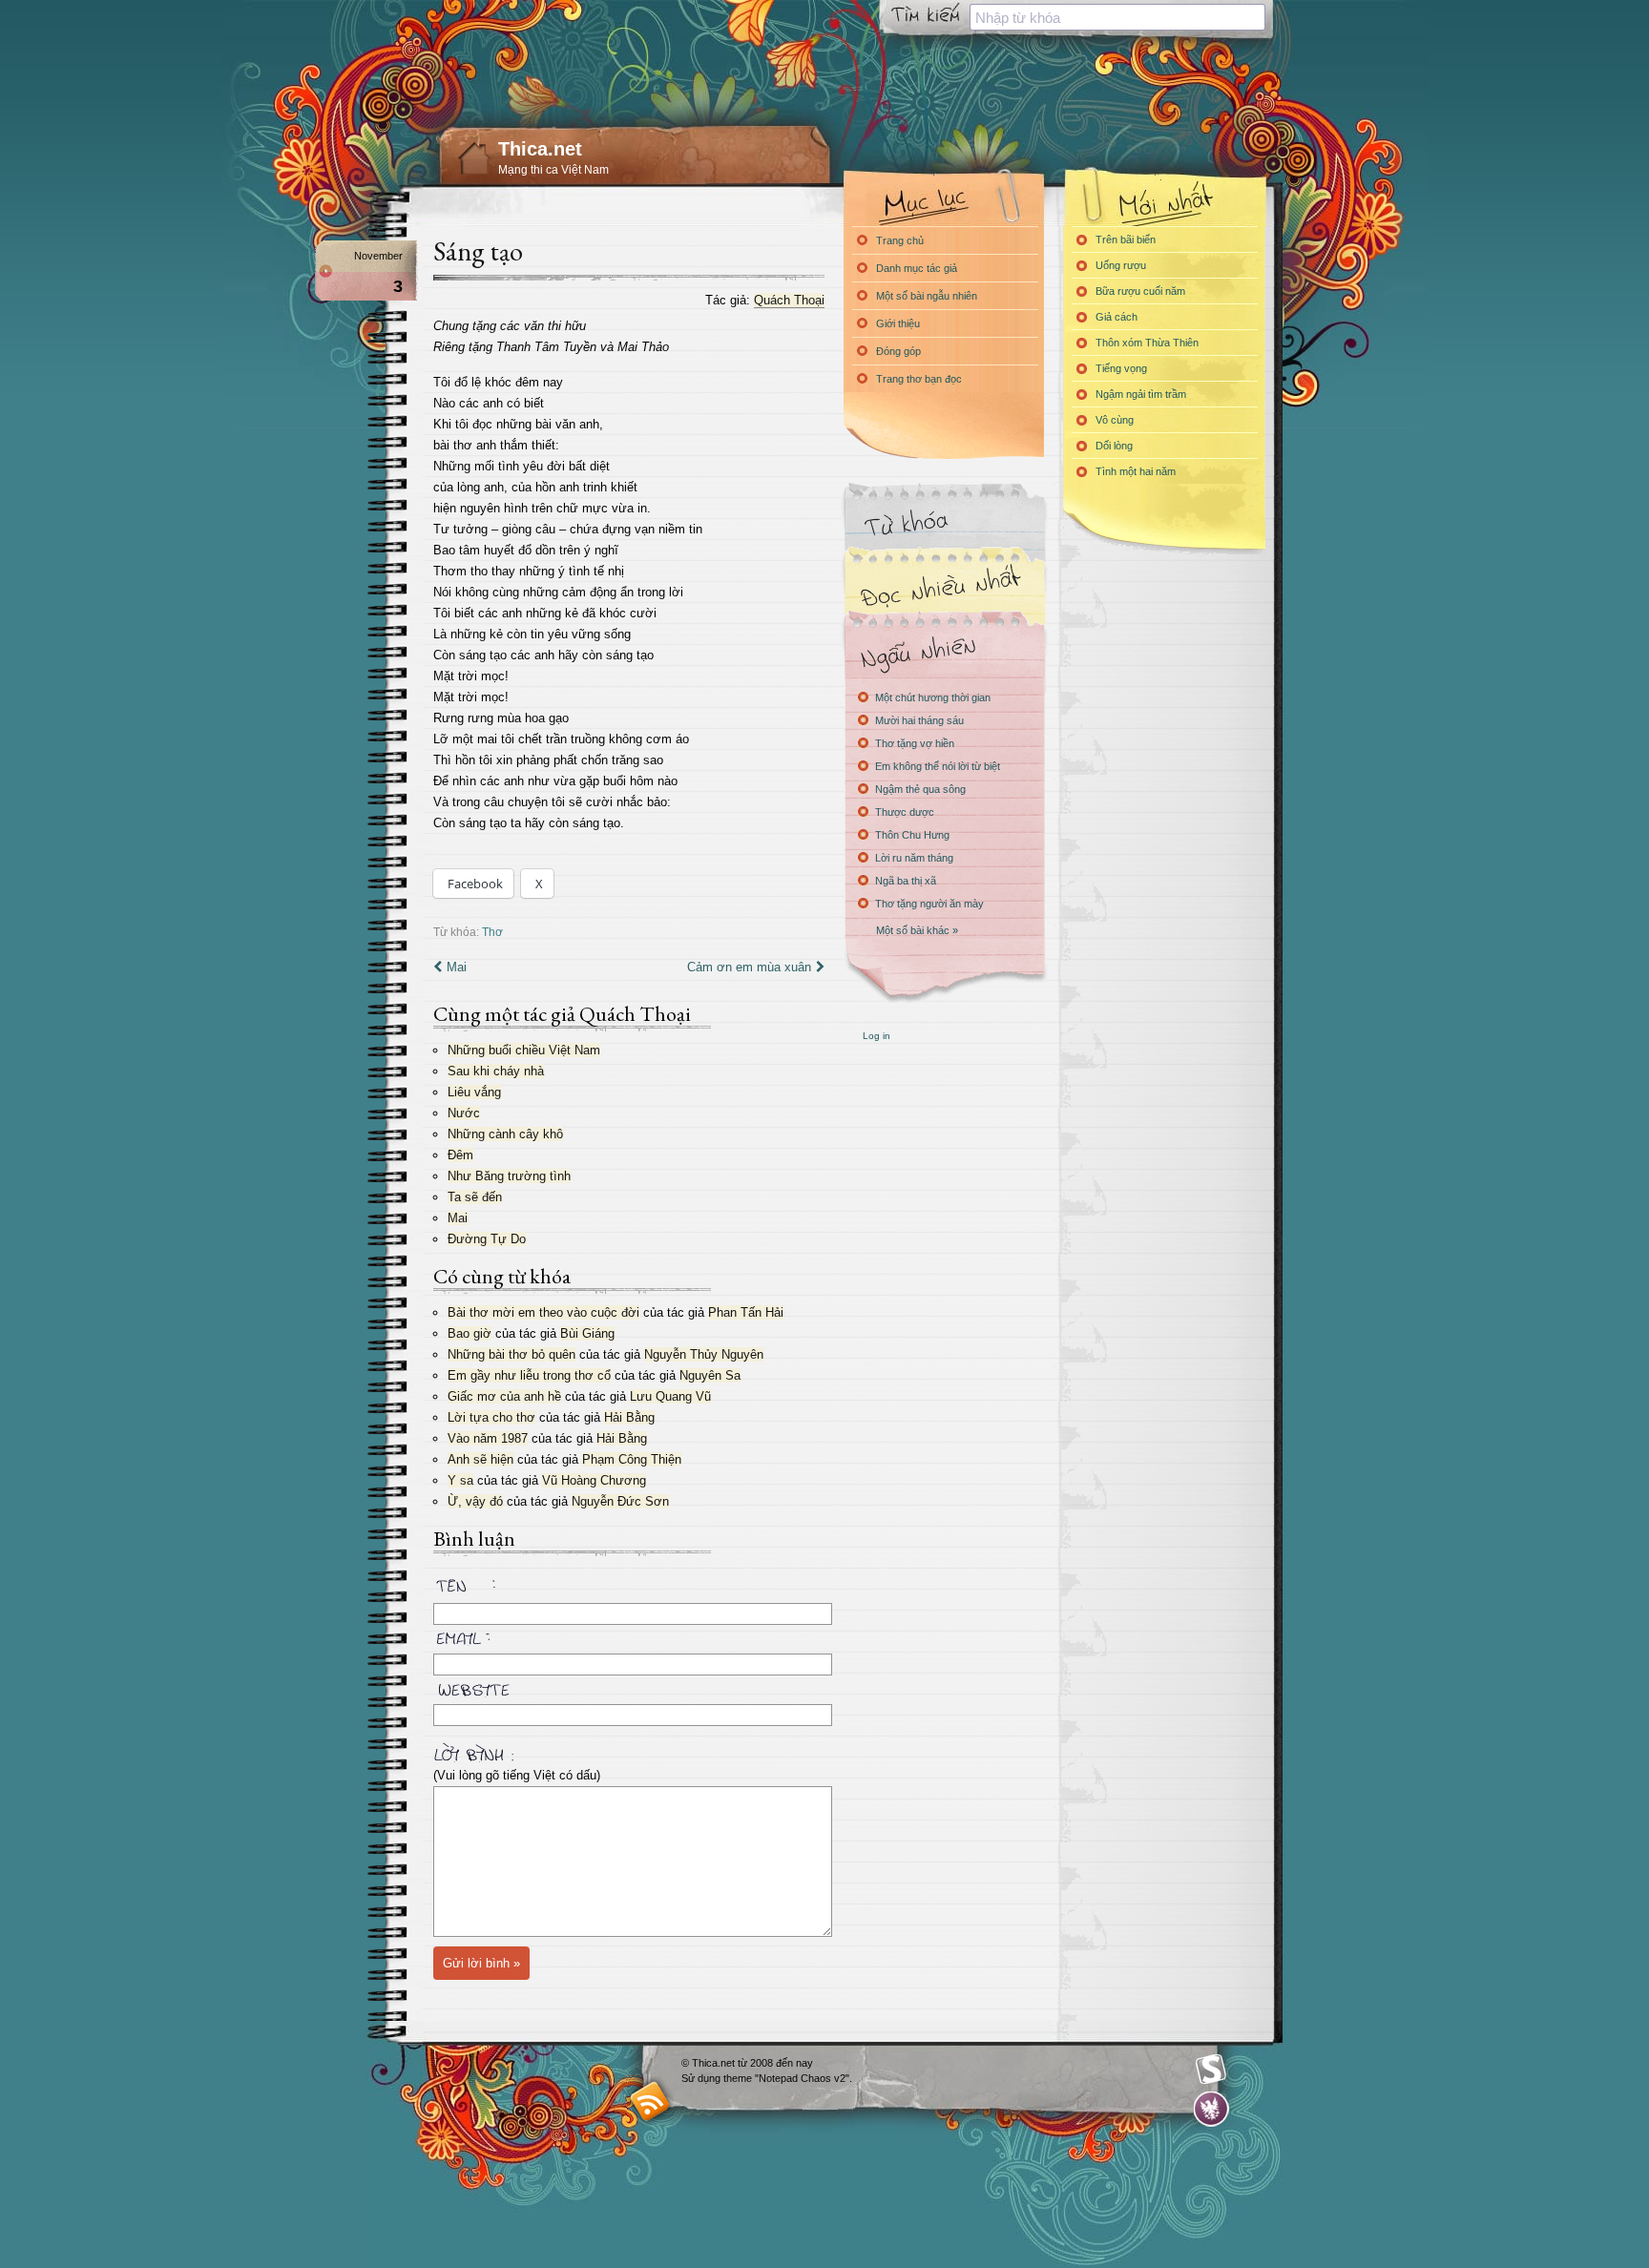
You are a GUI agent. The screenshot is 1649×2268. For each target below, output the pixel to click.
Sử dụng (702, 2078)
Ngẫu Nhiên (944, 651)
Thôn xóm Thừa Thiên (1147, 343)
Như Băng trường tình (509, 1176)
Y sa (460, 1480)
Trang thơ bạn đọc (919, 379)
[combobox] (1117, 17)
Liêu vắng (474, 1092)
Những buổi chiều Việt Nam (524, 1050)
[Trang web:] (629, 1686)
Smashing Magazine (1211, 2070)
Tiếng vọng (1121, 368)
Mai (457, 967)
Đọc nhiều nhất (944, 587)
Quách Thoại (789, 300)
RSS (650, 2101)
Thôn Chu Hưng (912, 835)
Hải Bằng (629, 1417)
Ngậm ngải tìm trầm (1141, 394)
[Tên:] (629, 1589)
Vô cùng (1115, 420)
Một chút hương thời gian (933, 697)
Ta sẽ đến (475, 1197)
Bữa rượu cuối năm (1140, 291)
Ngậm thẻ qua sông (920, 789)
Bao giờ (470, 1333)
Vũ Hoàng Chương (594, 1480)
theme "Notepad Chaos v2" (786, 2078)
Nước (464, 1113)
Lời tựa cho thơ (491, 1417)
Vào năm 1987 (488, 1438)
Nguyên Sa (710, 1375)
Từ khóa (944, 523)
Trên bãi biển (1126, 239)
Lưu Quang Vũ (670, 1396)
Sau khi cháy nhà (496, 1071)
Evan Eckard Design (1211, 2109)
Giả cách (1117, 317)
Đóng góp (898, 351)
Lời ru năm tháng (914, 858)
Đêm (460, 1155)
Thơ (492, 932)
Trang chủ (900, 240)
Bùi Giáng (587, 1333)
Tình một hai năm (1136, 471)
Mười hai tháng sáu (919, 720)
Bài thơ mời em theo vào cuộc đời (543, 1312)
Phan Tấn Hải (746, 1312)
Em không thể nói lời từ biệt (938, 766)
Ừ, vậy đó (475, 1501)
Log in (877, 1036)
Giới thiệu (898, 323)
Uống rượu (1121, 265)
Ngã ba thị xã (906, 881)
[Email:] (629, 1635)
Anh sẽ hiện (480, 1459)
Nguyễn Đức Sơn (620, 1501)
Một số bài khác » (917, 930)
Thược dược (905, 812)
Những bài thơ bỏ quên (511, 1354)
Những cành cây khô (505, 1134)
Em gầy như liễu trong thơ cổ (529, 1375)
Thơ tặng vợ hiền (915, 743)
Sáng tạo (478, 251)
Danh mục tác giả (917, 268)
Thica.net (540, 149)
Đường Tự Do (487, 1239)
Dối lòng (1114, 446)
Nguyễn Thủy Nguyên (704, 1354)
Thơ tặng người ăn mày (929, 904)
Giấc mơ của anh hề (504, 1396)
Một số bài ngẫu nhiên (927, 296)
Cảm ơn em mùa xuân (749, 967)
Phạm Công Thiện (632, 1459)
